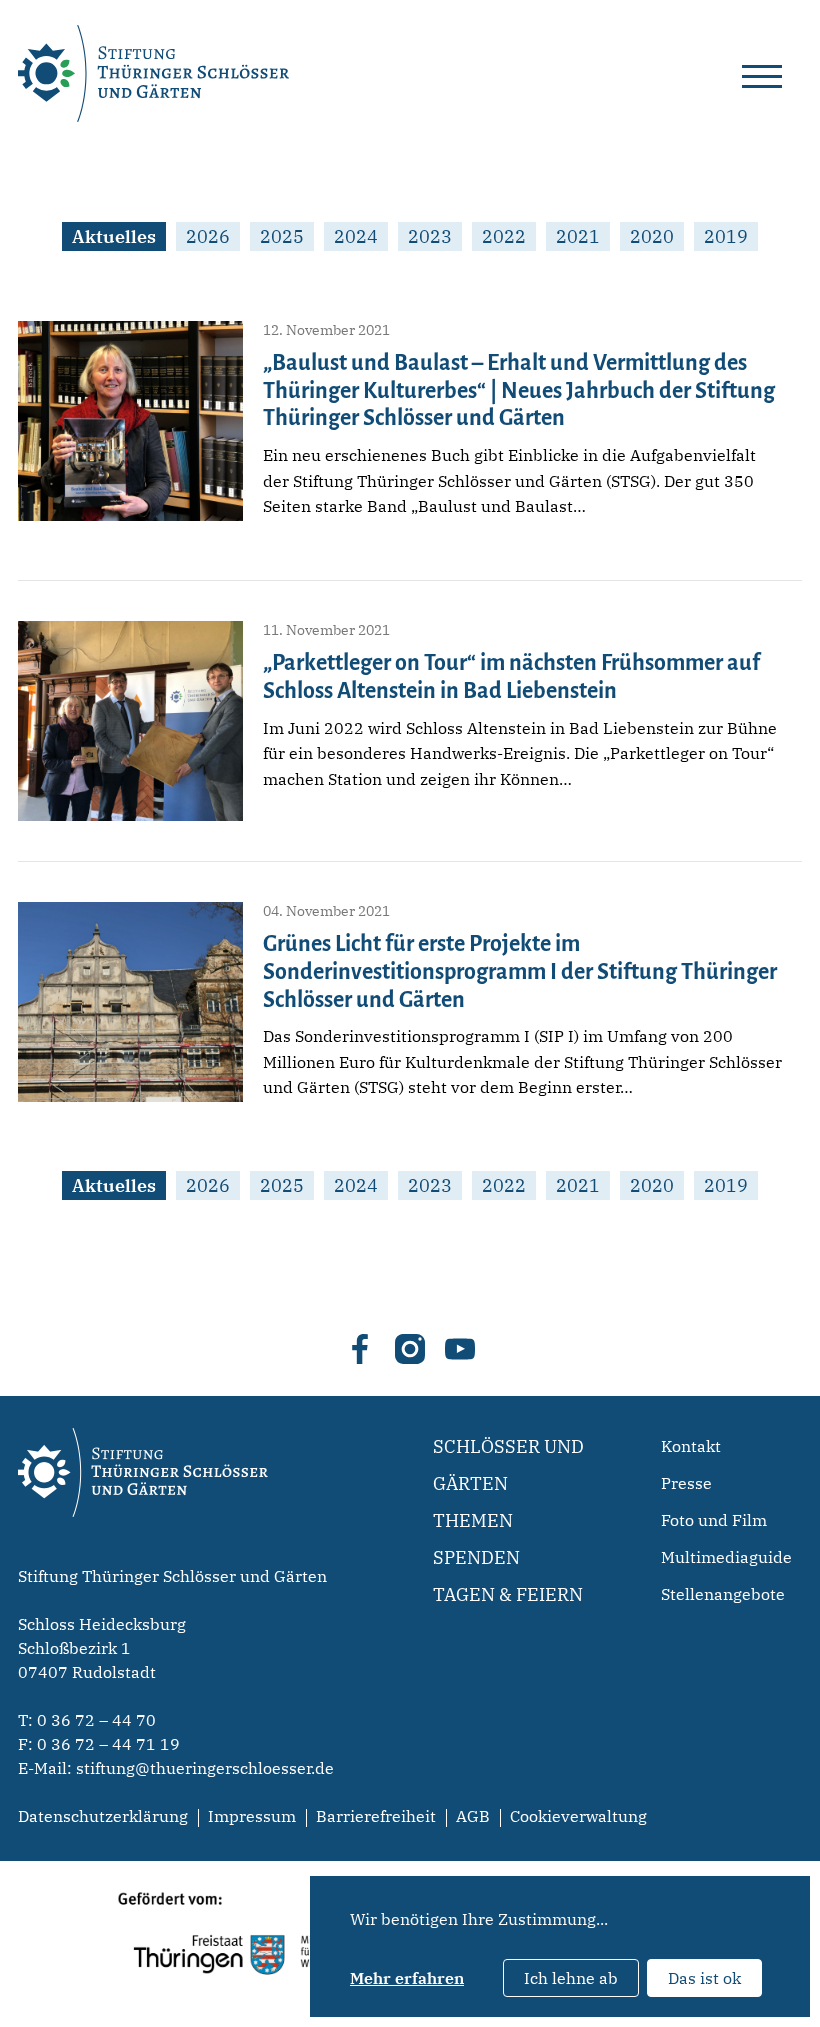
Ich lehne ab (571, 1978)
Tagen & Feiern (508, 1594)
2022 (504, 236)
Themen (473, 1520)
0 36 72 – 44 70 (96, 1720)
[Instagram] (410, 1349)
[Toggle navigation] (762, 73)
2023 (430, 236)
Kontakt (691, 1446)
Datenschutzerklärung (103, 1816)
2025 (282, 236)
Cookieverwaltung (578, 1816)
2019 (726, 236)
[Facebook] (360, 1349)
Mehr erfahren (407, 1978)
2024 (356, 236)
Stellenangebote (723, 1594)
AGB (473, 1816)
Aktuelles (114, 236)
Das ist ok (704, 1978)
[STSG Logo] (143, 1552)
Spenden (476, 1557)
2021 (578, 236)
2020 (652, 236)
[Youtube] (460, 1349)
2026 (208, 236)
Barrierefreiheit (376, 1816)
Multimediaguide (726, 1557)
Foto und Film (714, 1520)
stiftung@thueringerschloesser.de (205, 1768)
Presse (686, 1483)
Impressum (252, 1816)
